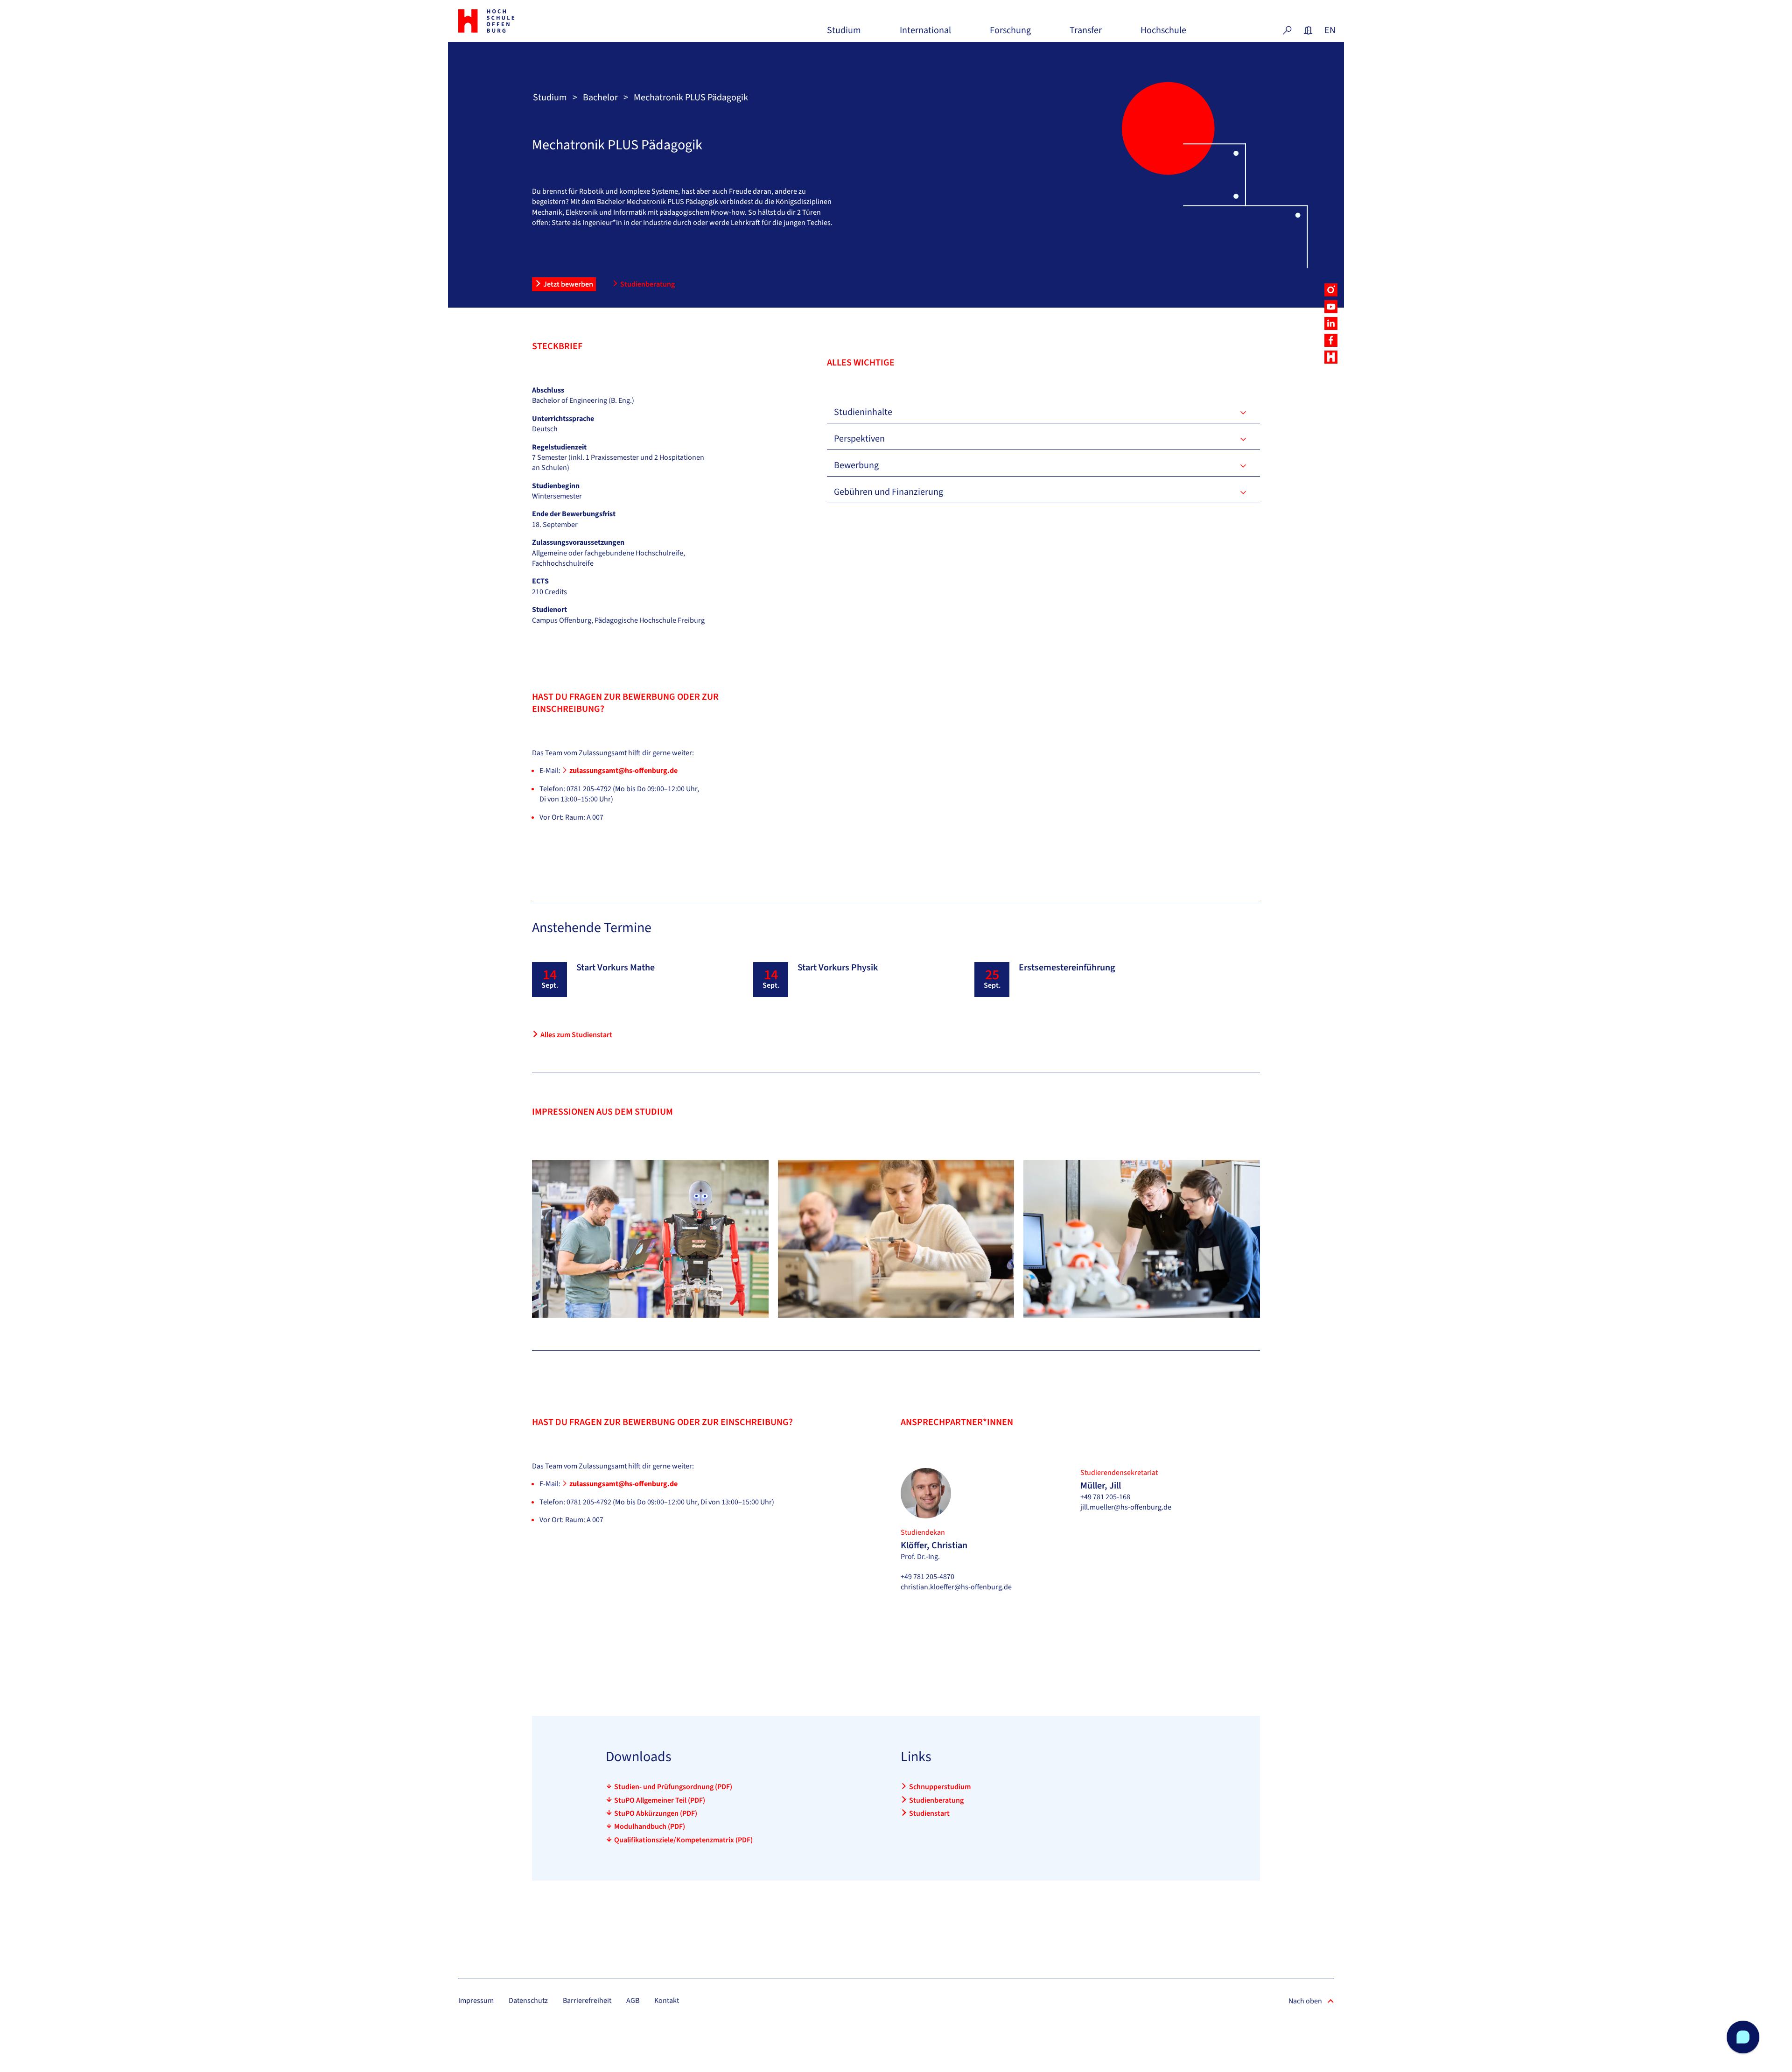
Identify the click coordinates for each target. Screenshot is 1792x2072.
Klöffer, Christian (934, 1545)
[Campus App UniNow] (1331, 357)
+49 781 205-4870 (927, 1577)
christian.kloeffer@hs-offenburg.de (956, 1587)
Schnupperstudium (940, 1787)
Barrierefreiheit (587, 2001)
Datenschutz (528, 2001)
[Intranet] (1308, 30)
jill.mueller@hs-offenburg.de (1126, 1507)
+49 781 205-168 (1105, 1497)
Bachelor (600, 98)
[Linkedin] (1331, 323)
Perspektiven (859, 439)
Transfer (1086, 34)
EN (1329, 30)
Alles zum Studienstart (576, 1035)
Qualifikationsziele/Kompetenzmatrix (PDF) (683, 1840)
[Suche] (1287, 30)
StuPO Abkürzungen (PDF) (656, 1813)
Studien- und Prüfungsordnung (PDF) (673, 1787)
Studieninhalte (863, 412)
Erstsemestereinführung (1067, 968)
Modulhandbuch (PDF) (650, 1826)
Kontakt (667, 2001)
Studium (844, 34)
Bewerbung (856, 465)
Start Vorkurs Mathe (616, 968)
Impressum (476, 2001)
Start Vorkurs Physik (838, 968)
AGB (633, 2001)
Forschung (1010, 34)
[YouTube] (1331, 307)
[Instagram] (1331, 290)
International (925, 34)
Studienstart (929, 1813)
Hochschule (1163, 34)
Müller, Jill (1101, 1486)
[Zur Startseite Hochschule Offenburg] (527, 21)
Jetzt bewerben (568, 284)
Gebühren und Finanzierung (889, 492)
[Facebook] (1331, 340)
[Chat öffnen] (1743, 2037)
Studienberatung (647, 284)
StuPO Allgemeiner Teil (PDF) (660, 1800)
